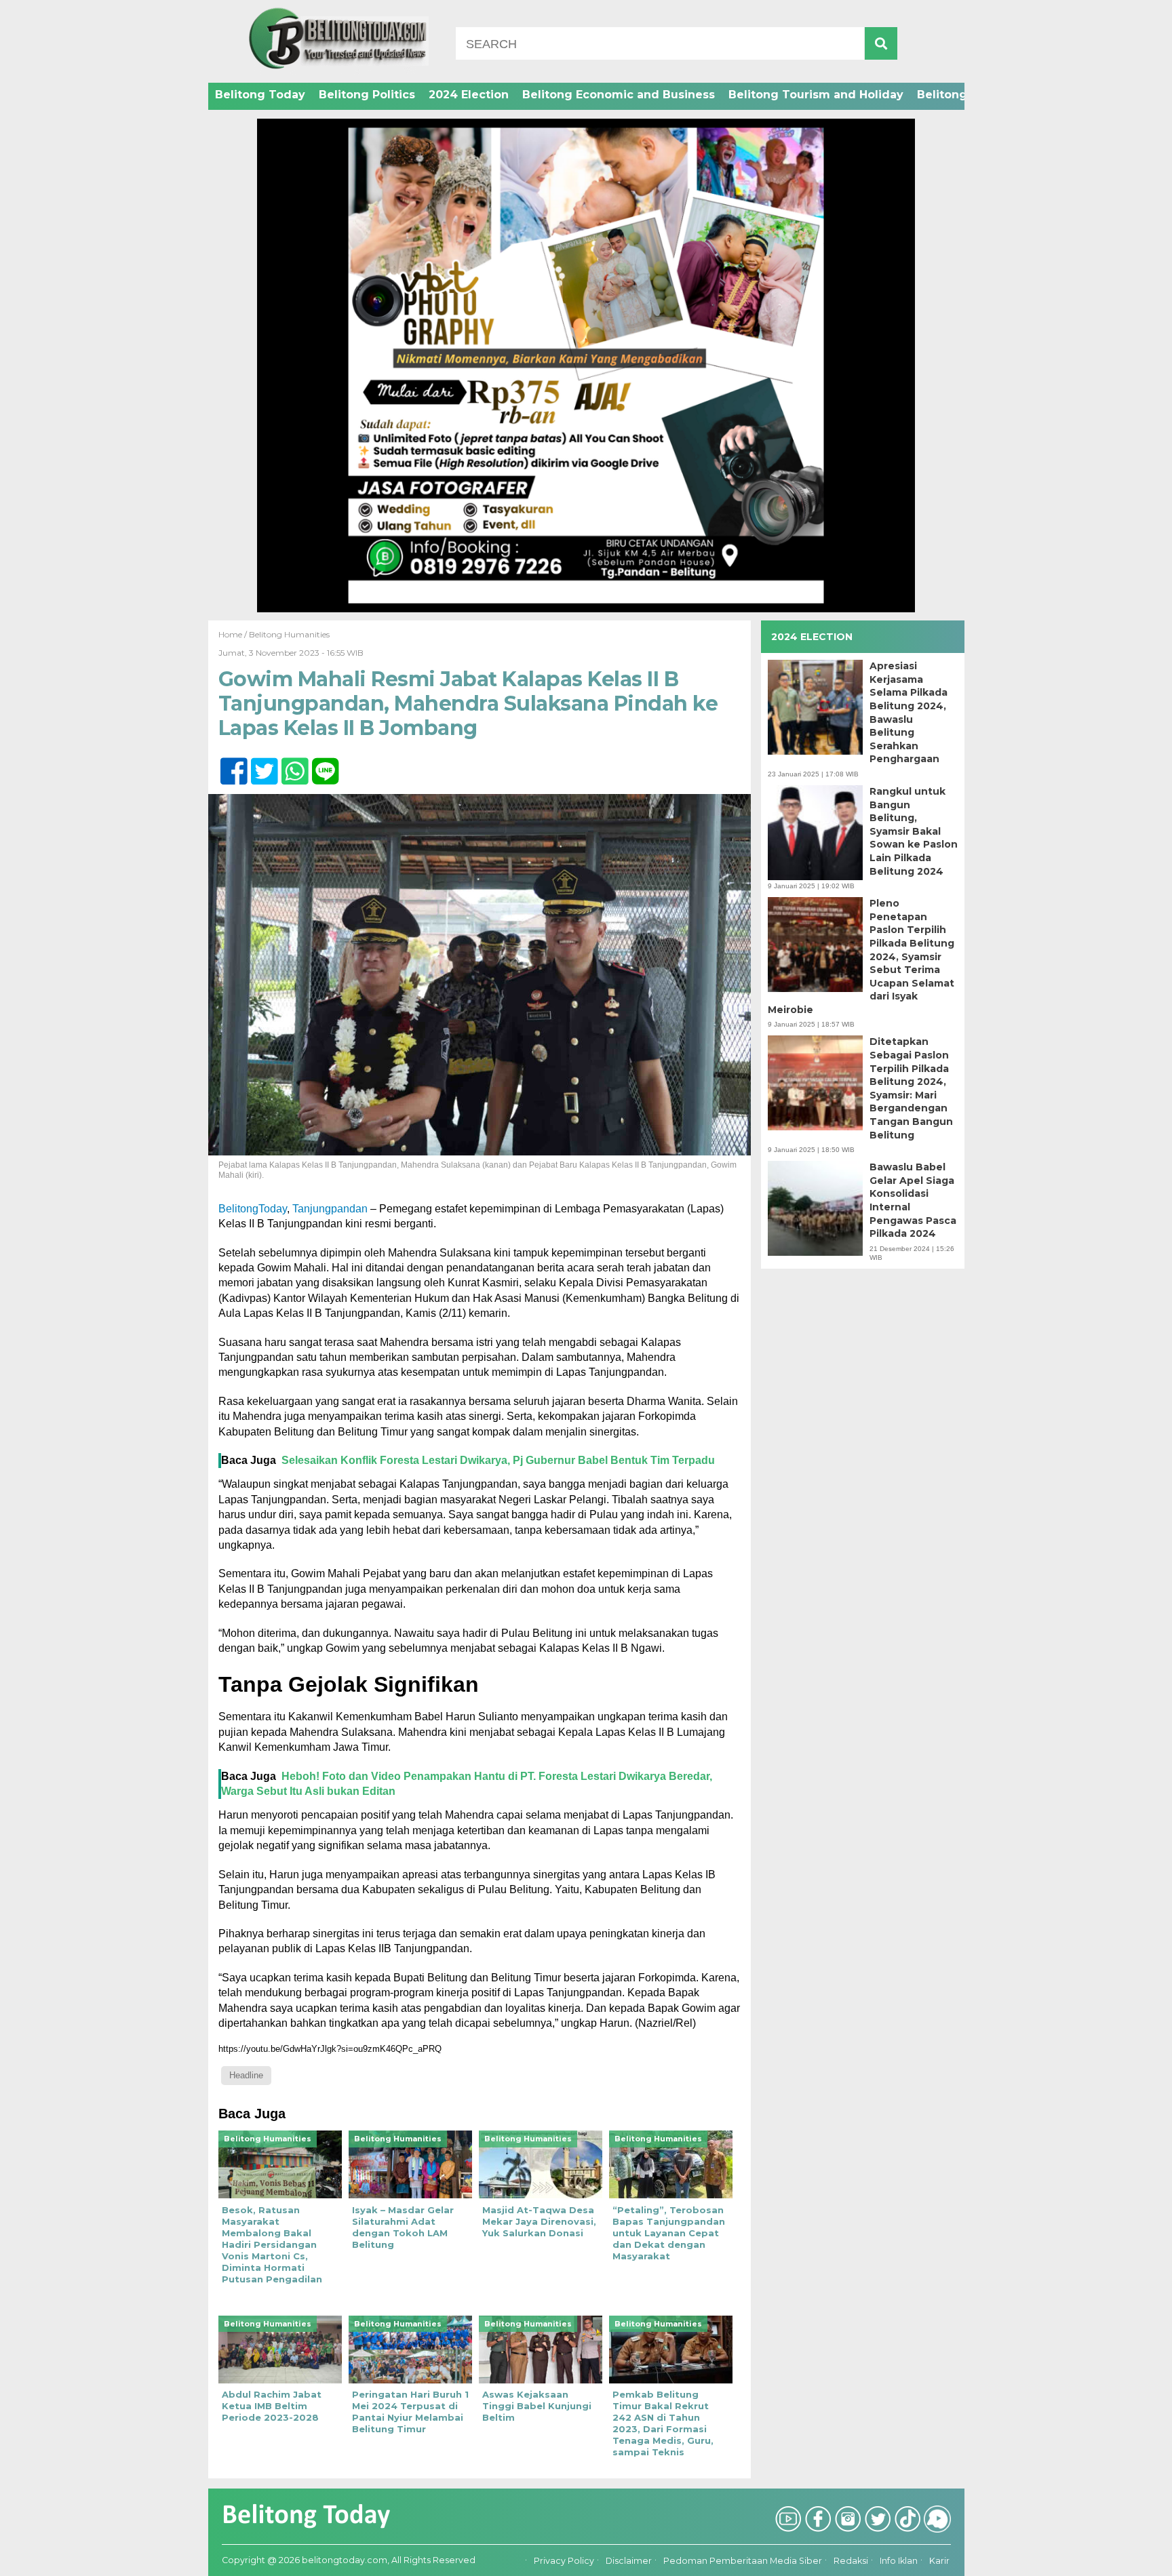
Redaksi (851, 2561)
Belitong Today (260, 95)
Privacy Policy (564, 2561)
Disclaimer (629, 2561)
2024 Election (469, 95)
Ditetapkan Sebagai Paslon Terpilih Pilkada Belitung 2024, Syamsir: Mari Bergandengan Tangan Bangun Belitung (911, 1088)
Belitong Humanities (289, 634)
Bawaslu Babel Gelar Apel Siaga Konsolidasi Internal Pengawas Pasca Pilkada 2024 (913, 1200)
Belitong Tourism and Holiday (816, 95)
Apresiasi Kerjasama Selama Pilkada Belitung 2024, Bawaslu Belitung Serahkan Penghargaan (909, 712)
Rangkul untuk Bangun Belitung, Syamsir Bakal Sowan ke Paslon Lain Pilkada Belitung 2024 (914, 831)
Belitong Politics (367, 95)
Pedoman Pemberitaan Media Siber (743, 2561)
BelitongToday (253, 1209)
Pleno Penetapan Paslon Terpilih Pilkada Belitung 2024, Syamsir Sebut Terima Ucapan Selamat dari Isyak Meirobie (861, 956)
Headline (246, 2075)
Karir (939, 2561)
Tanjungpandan (330, 1209)
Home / (234, 634)
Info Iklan (899, 2561)
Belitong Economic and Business (619, 95)
